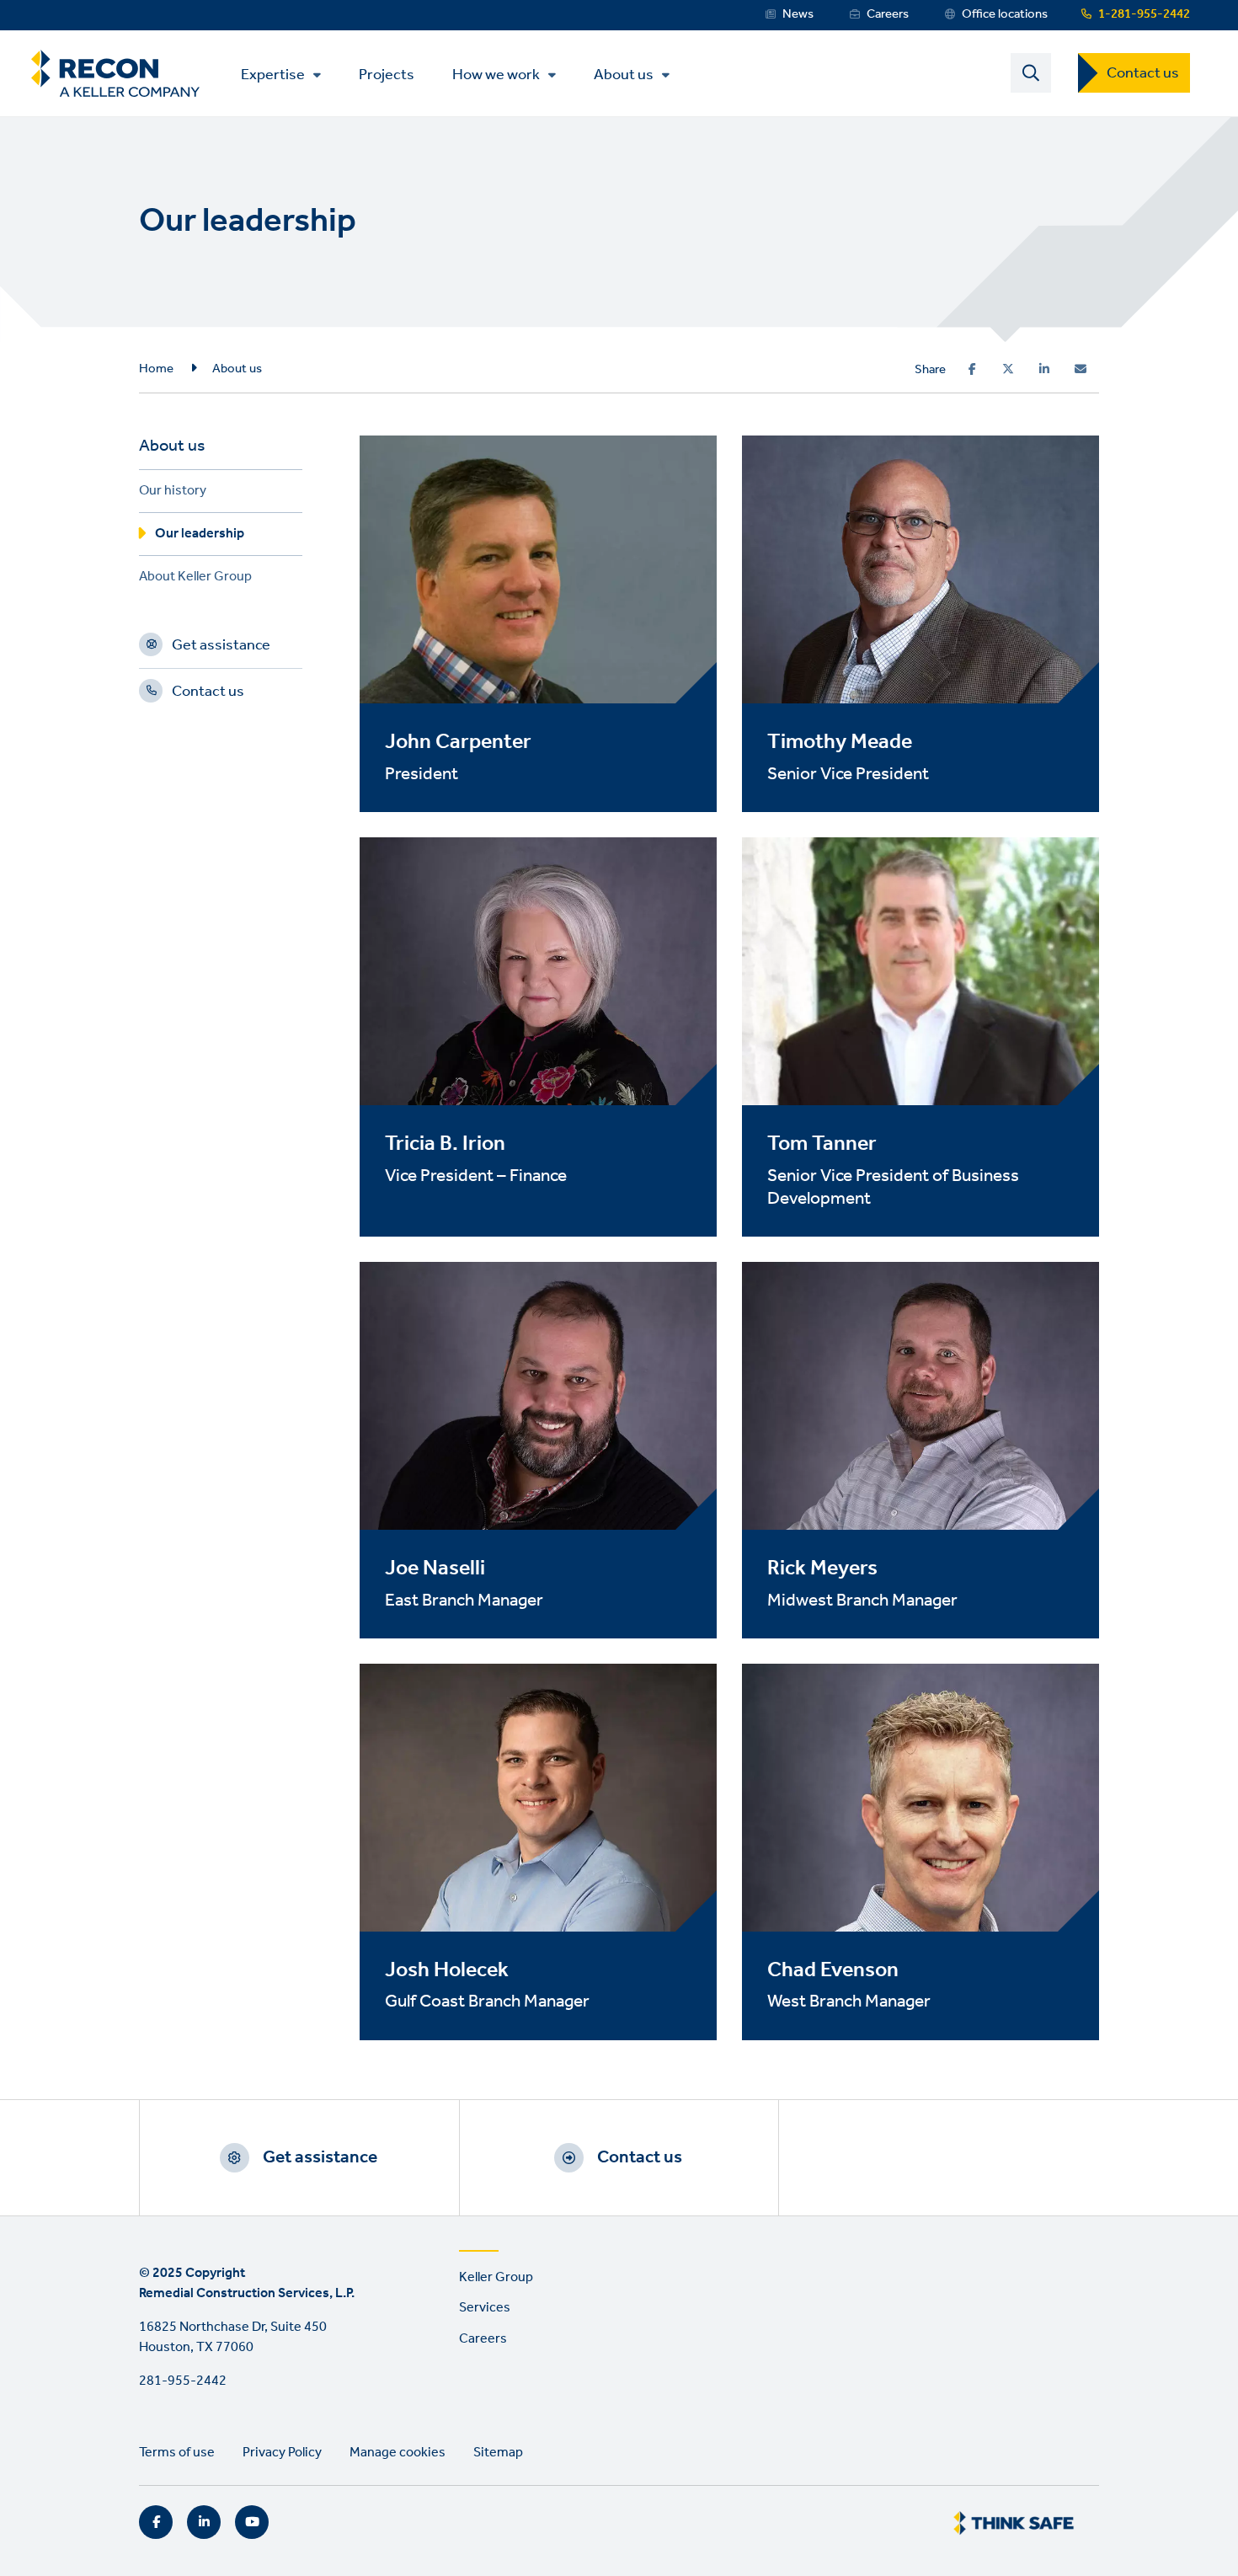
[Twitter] (1008, 369)
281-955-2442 (183, 2381)
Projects (387, 74)
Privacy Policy (282, 2453)
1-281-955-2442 (1144, 14)
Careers (888, 14)
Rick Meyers (822, 1569)
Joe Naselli (435, 1569)
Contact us (1143, 73)
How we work (496, 75)
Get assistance (221, 648)
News (798, 14)
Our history (173, 493)
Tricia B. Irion (445, 1144)
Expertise (273, 75)
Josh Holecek (447, 1970)
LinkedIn (204, 2522)
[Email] (1081, 369)
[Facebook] (972, 369)
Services (485, 2308)
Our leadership (200, 536)
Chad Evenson (833, 1970)
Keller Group (496, 2277)
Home (156, 369)
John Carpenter (458, 742)
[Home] (115, 74)
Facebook (156, 2522)
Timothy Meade (840, 742)
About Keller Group (195, 579)
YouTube (252, 2522)
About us (624, 75)
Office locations (1005, 14)
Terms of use (177, 2453)
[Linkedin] (1044, 369)
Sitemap (498, 2453)
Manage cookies (398, 2453)
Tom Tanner (822, 1144)
